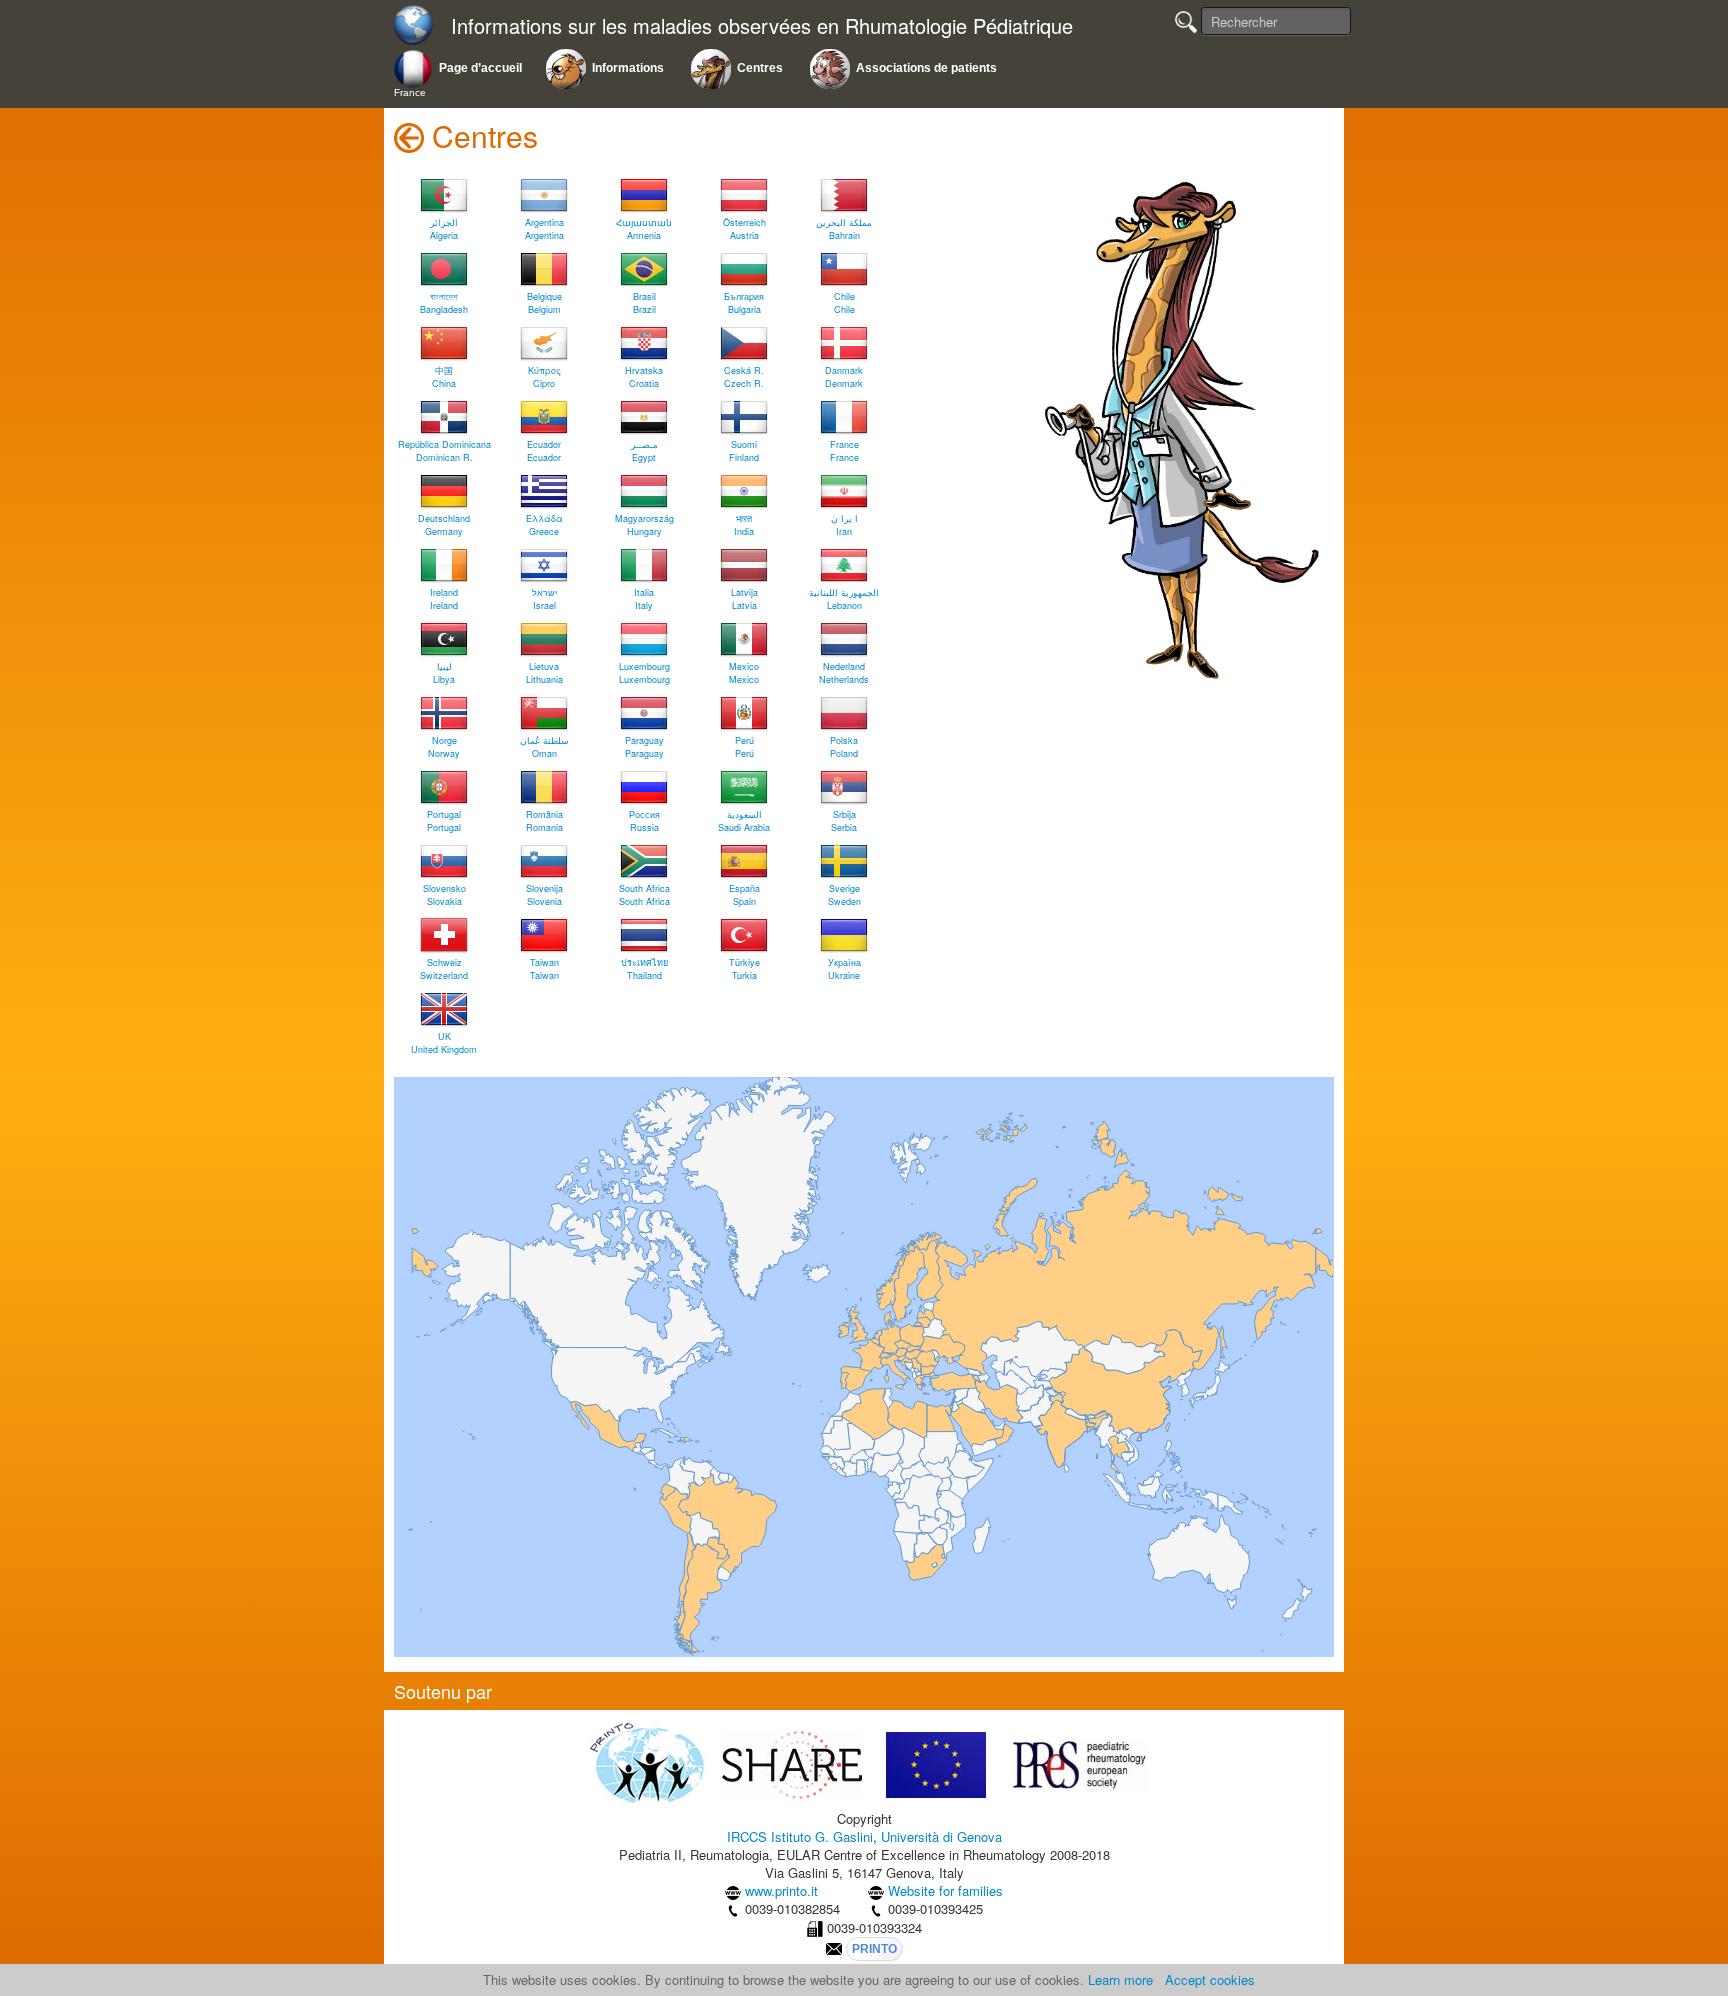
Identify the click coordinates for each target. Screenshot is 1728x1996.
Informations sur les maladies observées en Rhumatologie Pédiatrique (762, 26)
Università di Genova (941, 1836)
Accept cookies (1210, 1979)
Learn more (1120, 1979)
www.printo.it (781, 1890)
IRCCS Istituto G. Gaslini (800, 1836)
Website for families (945, 1890)
